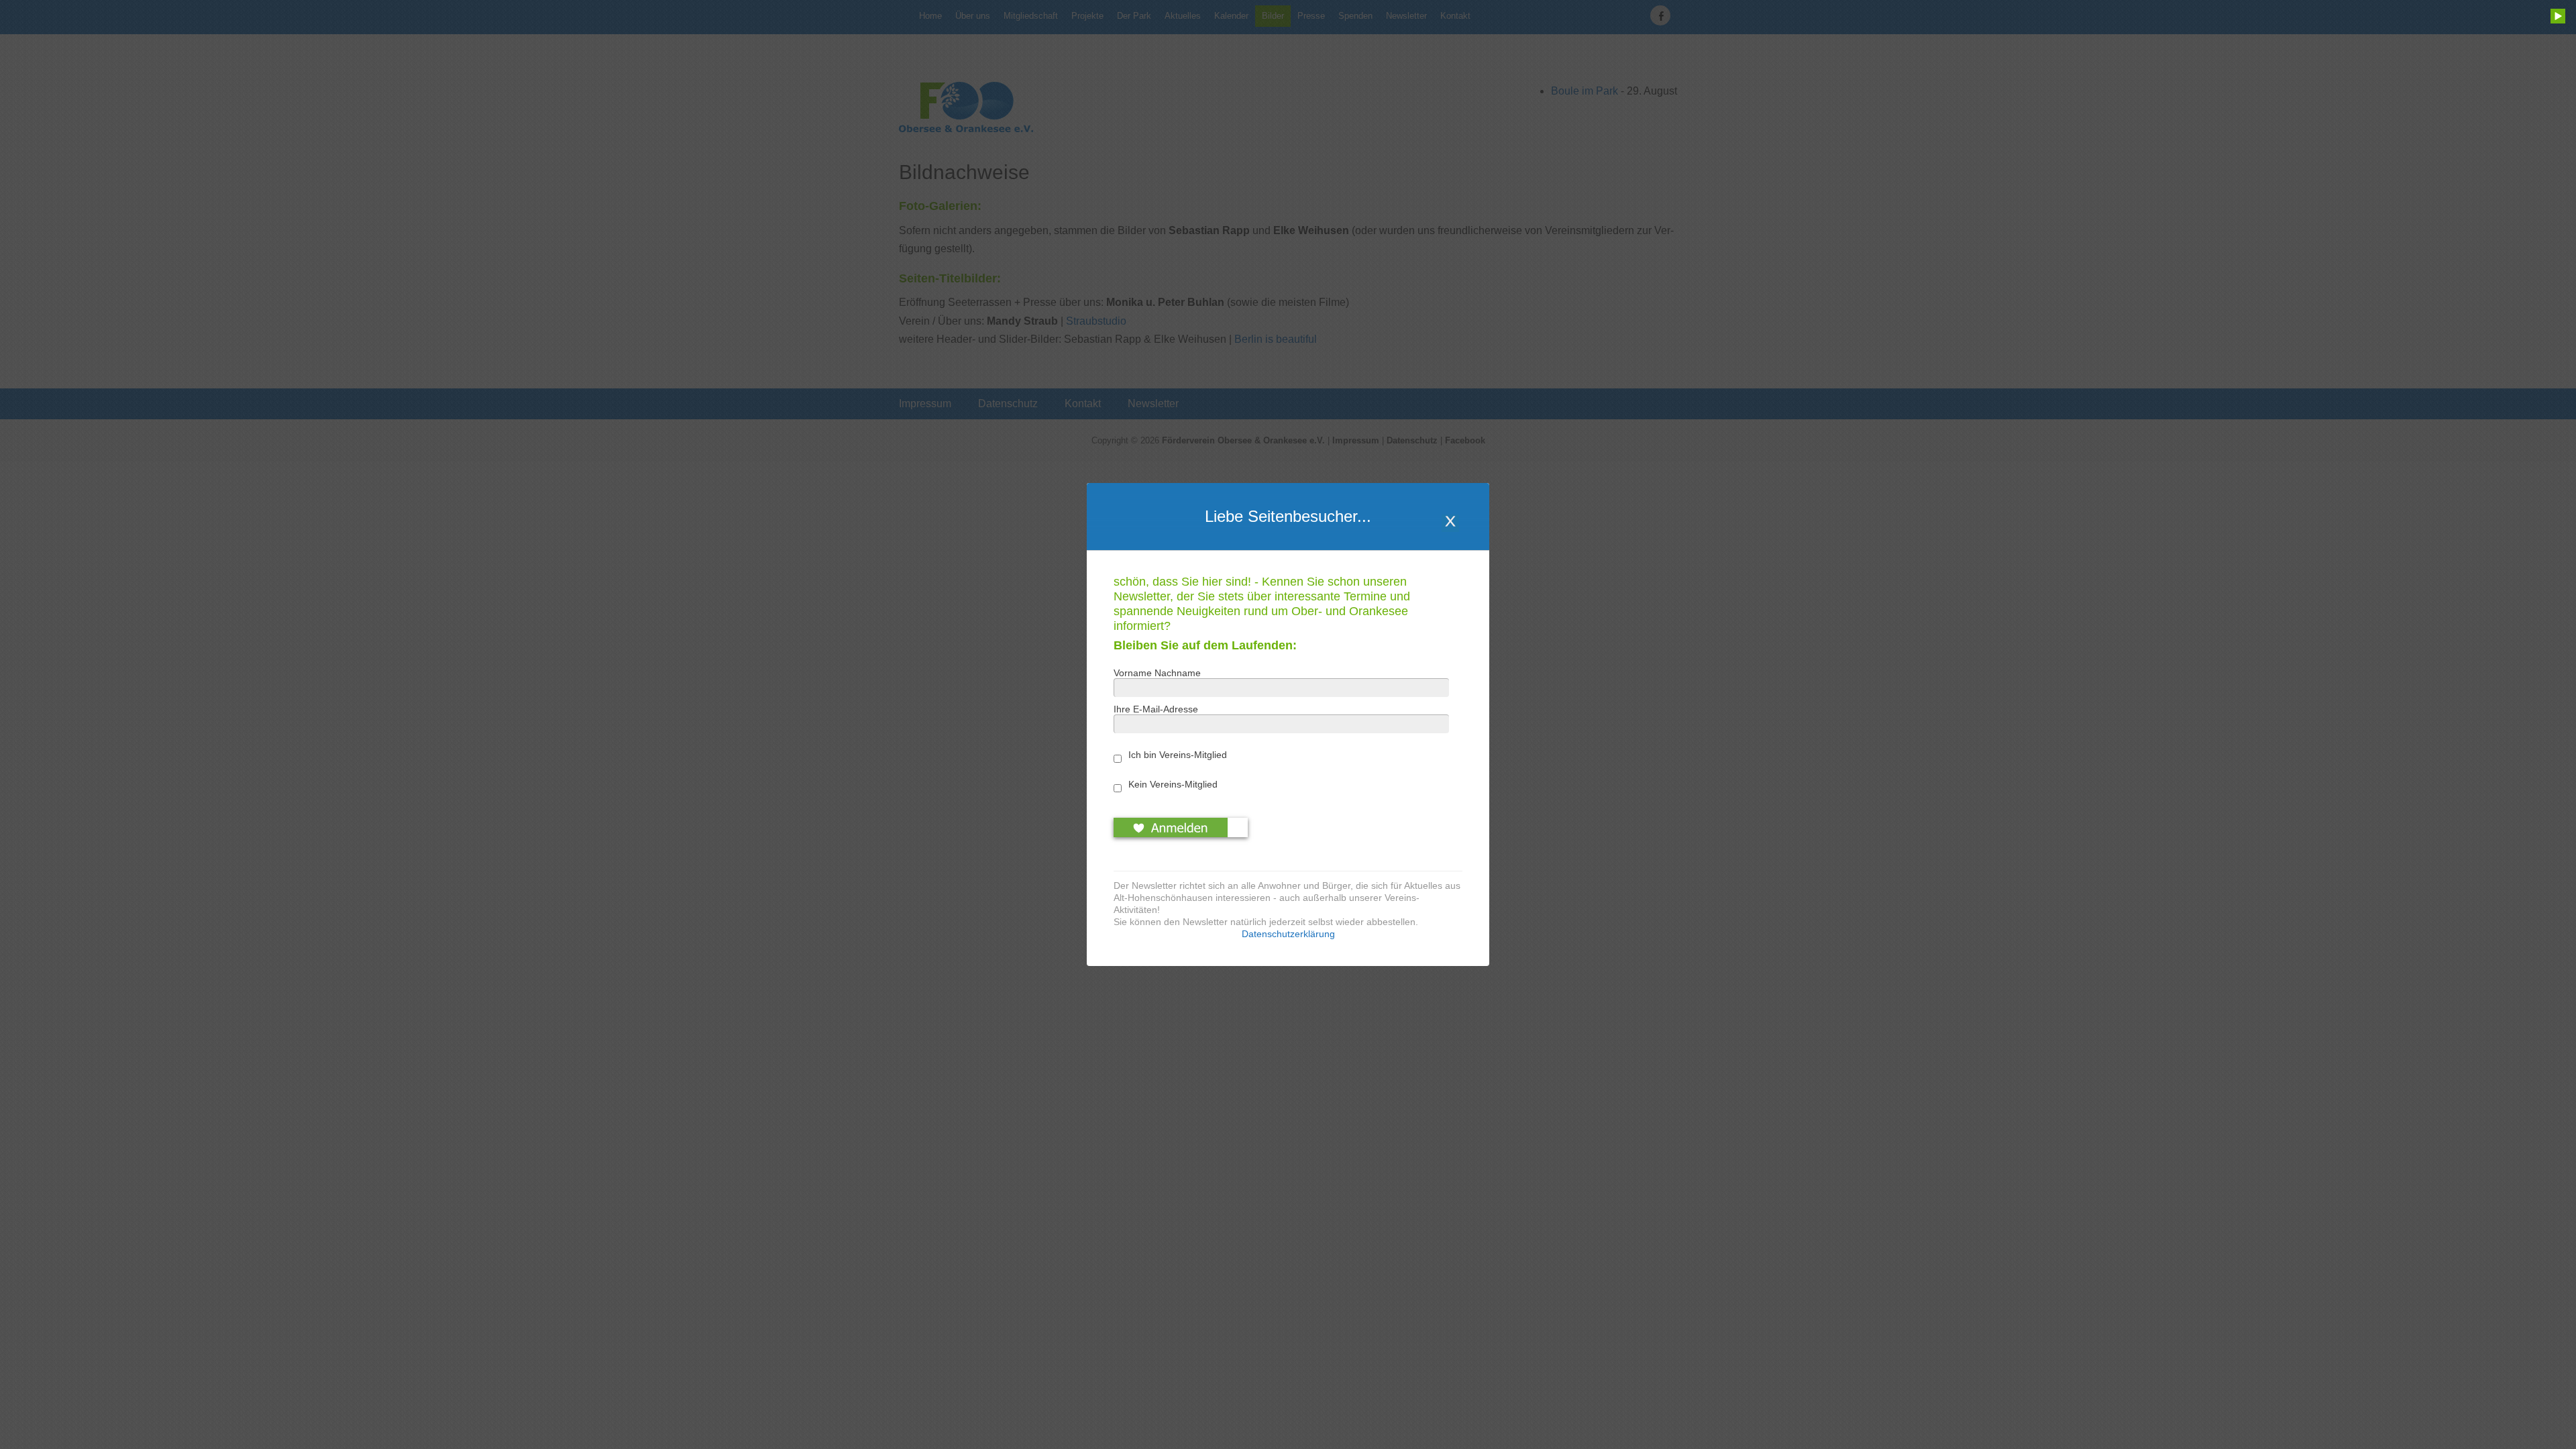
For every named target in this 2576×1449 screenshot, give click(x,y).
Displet (1290, 982)
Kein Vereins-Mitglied (1173, 784)
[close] (1450, 523)
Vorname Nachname (1157, 673)
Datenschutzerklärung (1288, 934)
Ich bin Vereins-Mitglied (1178, 755)
